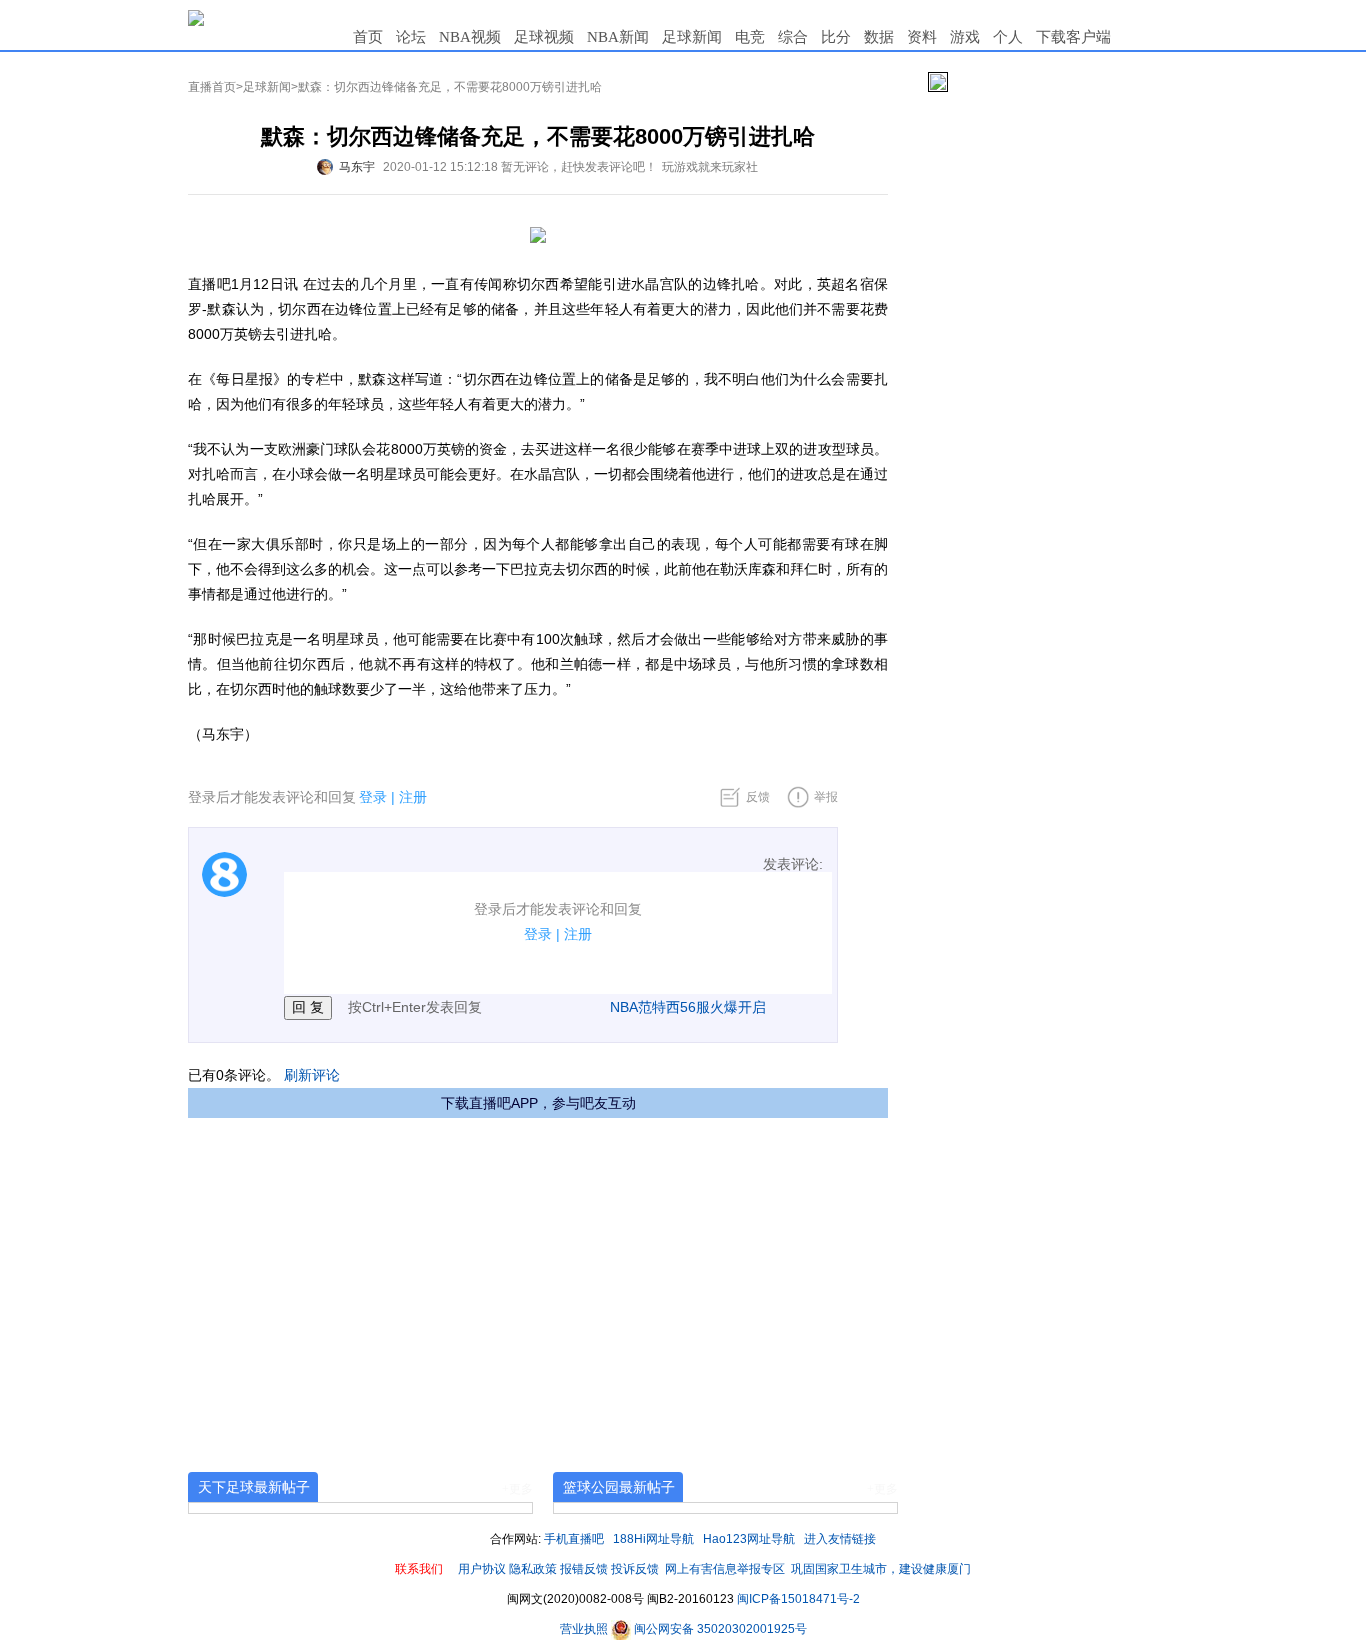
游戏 (965, 37)
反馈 (758, 797)
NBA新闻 (618, 37)
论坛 (411, 37)
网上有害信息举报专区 (725, 1569)
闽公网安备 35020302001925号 (719, 1629)
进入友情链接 (840, 1539)
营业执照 (585, 1629)
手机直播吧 (574, 1539)
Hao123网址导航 (749, 1539)
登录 (373, 797)
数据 (879, 37)
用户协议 (482, 1569)
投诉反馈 (635, 1569)
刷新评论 (312, 1075)
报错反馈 (584, 1569)
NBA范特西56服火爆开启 (688, 1007)
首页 (368, 37)
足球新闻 (692, 37)
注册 (413, 797)
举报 (826, 797)
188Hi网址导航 (653, 1539)
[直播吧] (196, 17)
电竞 (750, 37)
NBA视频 (470, 37)
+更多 (517, 1489)
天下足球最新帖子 (254, 1487)
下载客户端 (1073, 37)
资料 (922, 37)
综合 (793, 37)
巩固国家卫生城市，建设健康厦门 (881, 1569)
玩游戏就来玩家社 (710, 167)
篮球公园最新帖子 (619, 1487)
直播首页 (212, 87)
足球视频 (544, 37)
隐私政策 (533, 1569)
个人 (1008, 37)
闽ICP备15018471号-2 (798, 1599)
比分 (836, 37)
